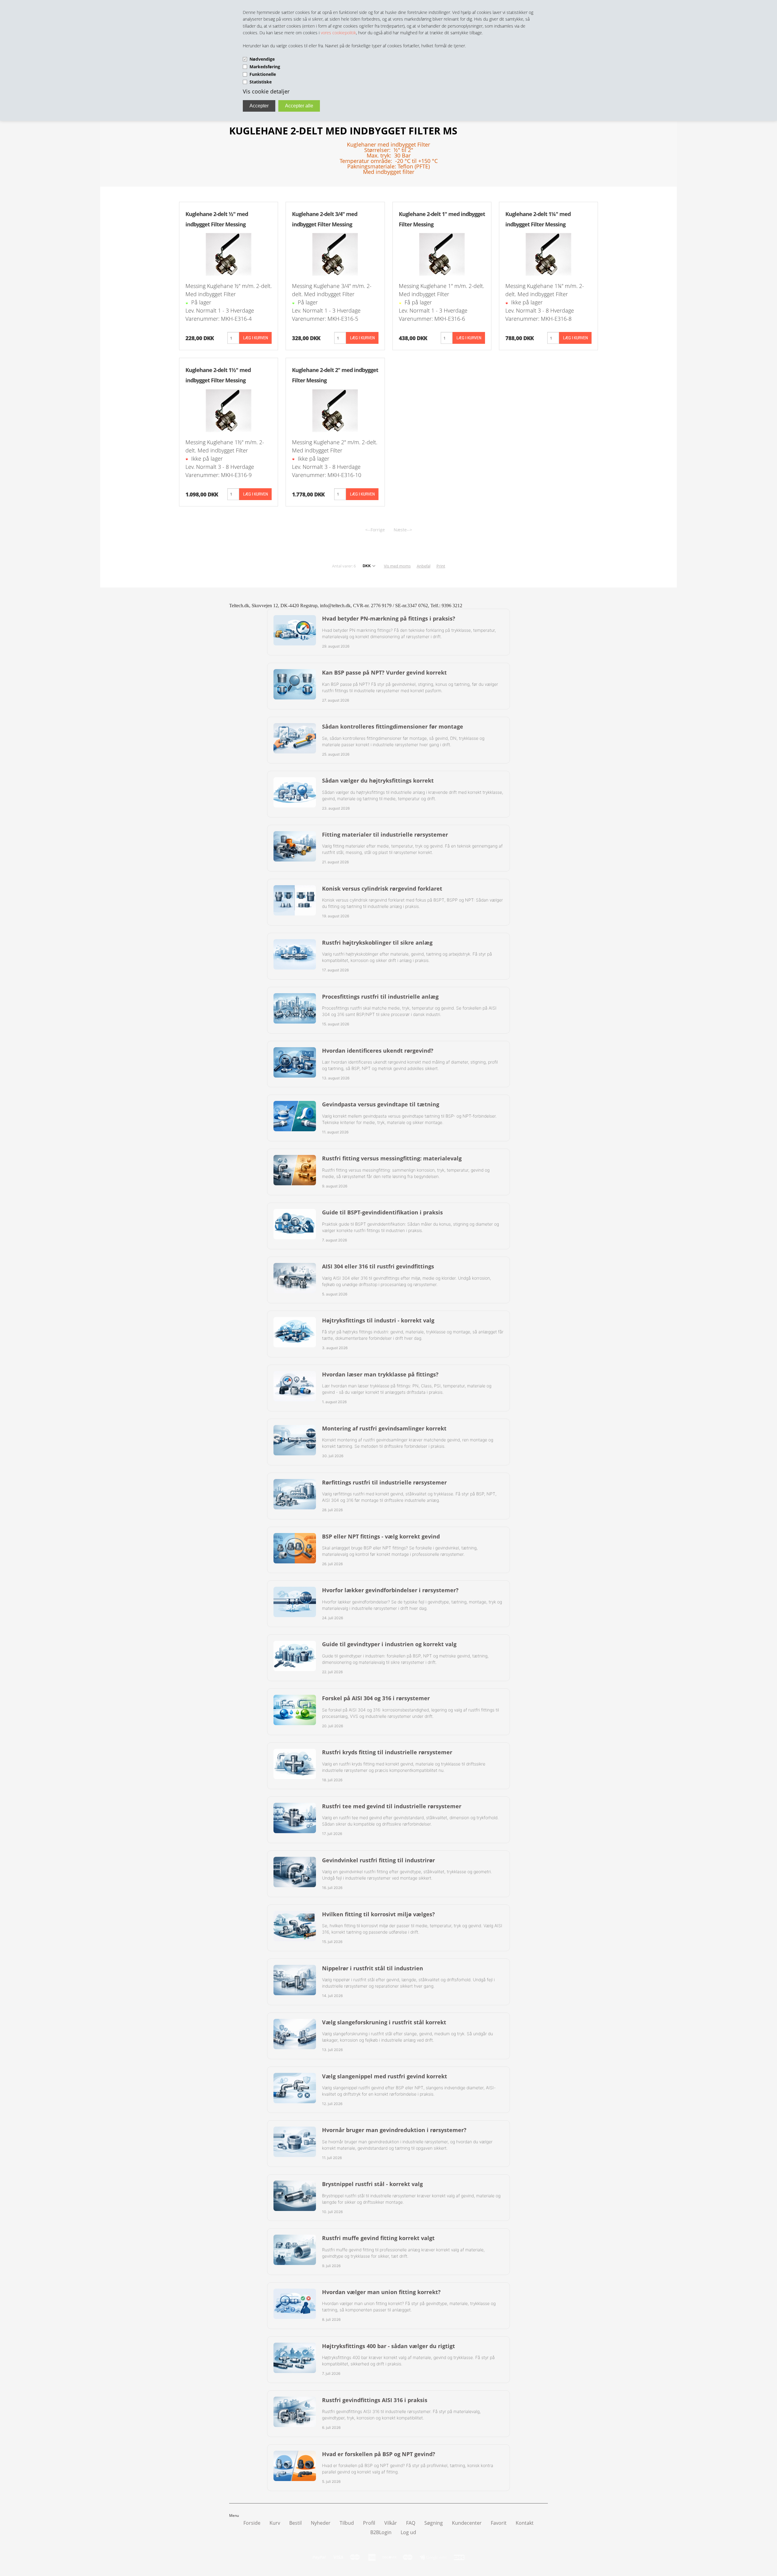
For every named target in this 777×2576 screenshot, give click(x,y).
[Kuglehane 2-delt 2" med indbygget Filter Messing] (335, 410)
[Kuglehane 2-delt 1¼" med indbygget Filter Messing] (548, 254)
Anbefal (424, 566)
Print (441, 566)
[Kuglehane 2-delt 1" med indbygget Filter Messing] (442, 254)
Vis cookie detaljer (266, 91)
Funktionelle (263, 74)
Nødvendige (262, 59)
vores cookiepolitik (338, 33)
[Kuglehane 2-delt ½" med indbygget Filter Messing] (229, 254)
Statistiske (261, 82)
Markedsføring (265, 67)
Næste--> (403, 530)
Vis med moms (397, 566)
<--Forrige (375, 530)
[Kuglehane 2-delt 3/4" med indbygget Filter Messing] (335, 254)
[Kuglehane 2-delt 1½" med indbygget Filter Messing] (229, 410)
